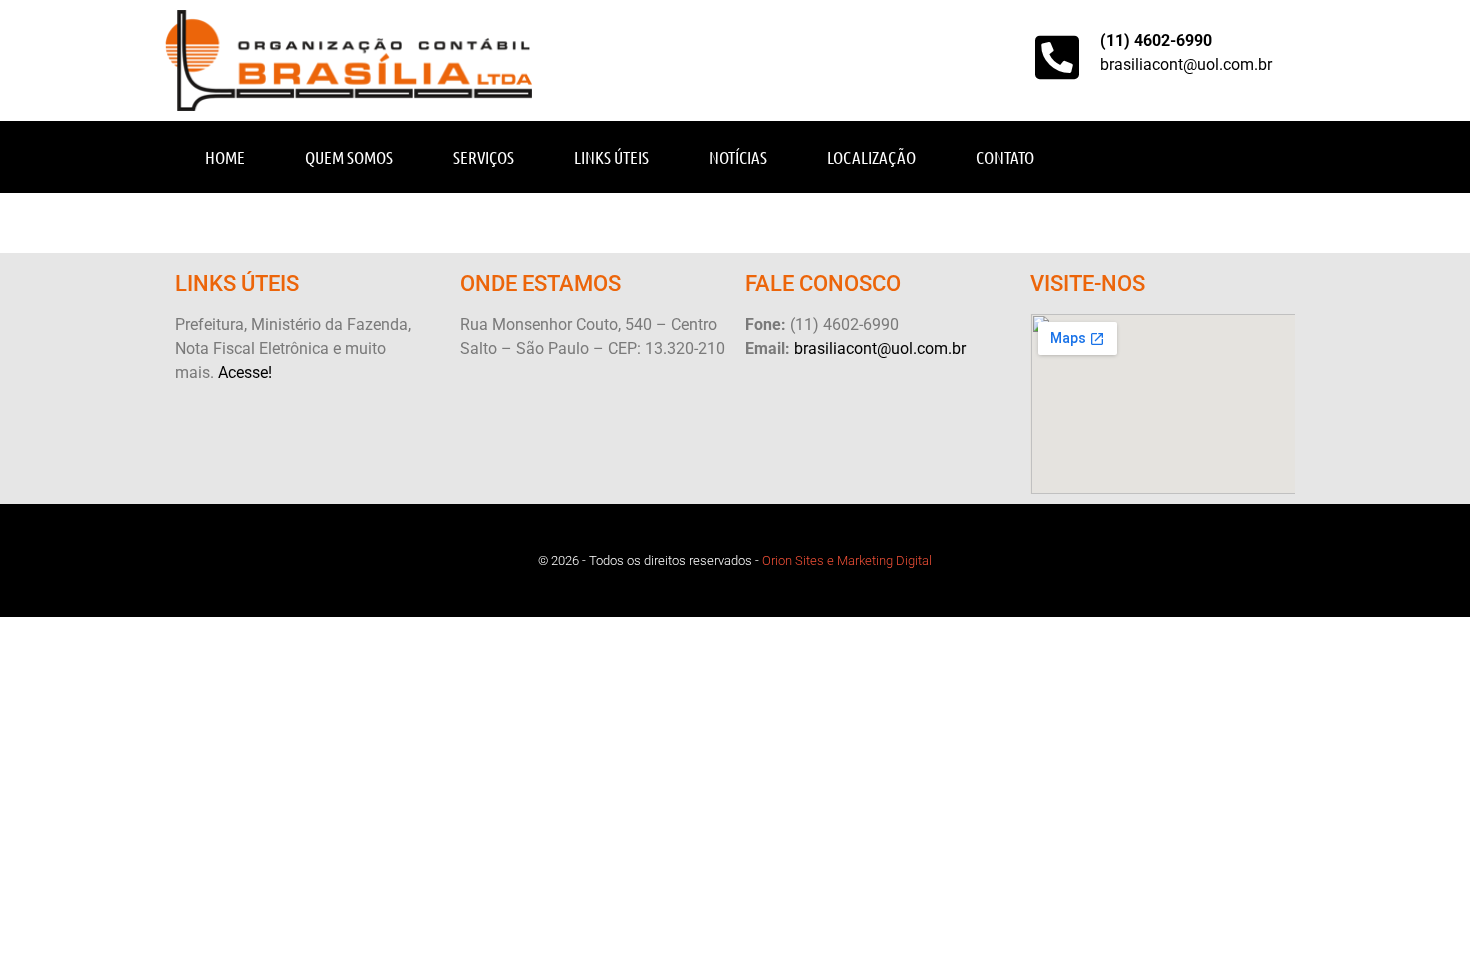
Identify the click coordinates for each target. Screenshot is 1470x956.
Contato (1005, 157)
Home (225, 157)
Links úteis (611, 157)
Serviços (483, 157)
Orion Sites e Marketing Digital (847, 560)
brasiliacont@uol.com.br (1186, 64)
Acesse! (245, 372)
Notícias (738, 157)
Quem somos (349, 157)
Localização (871, 157)
